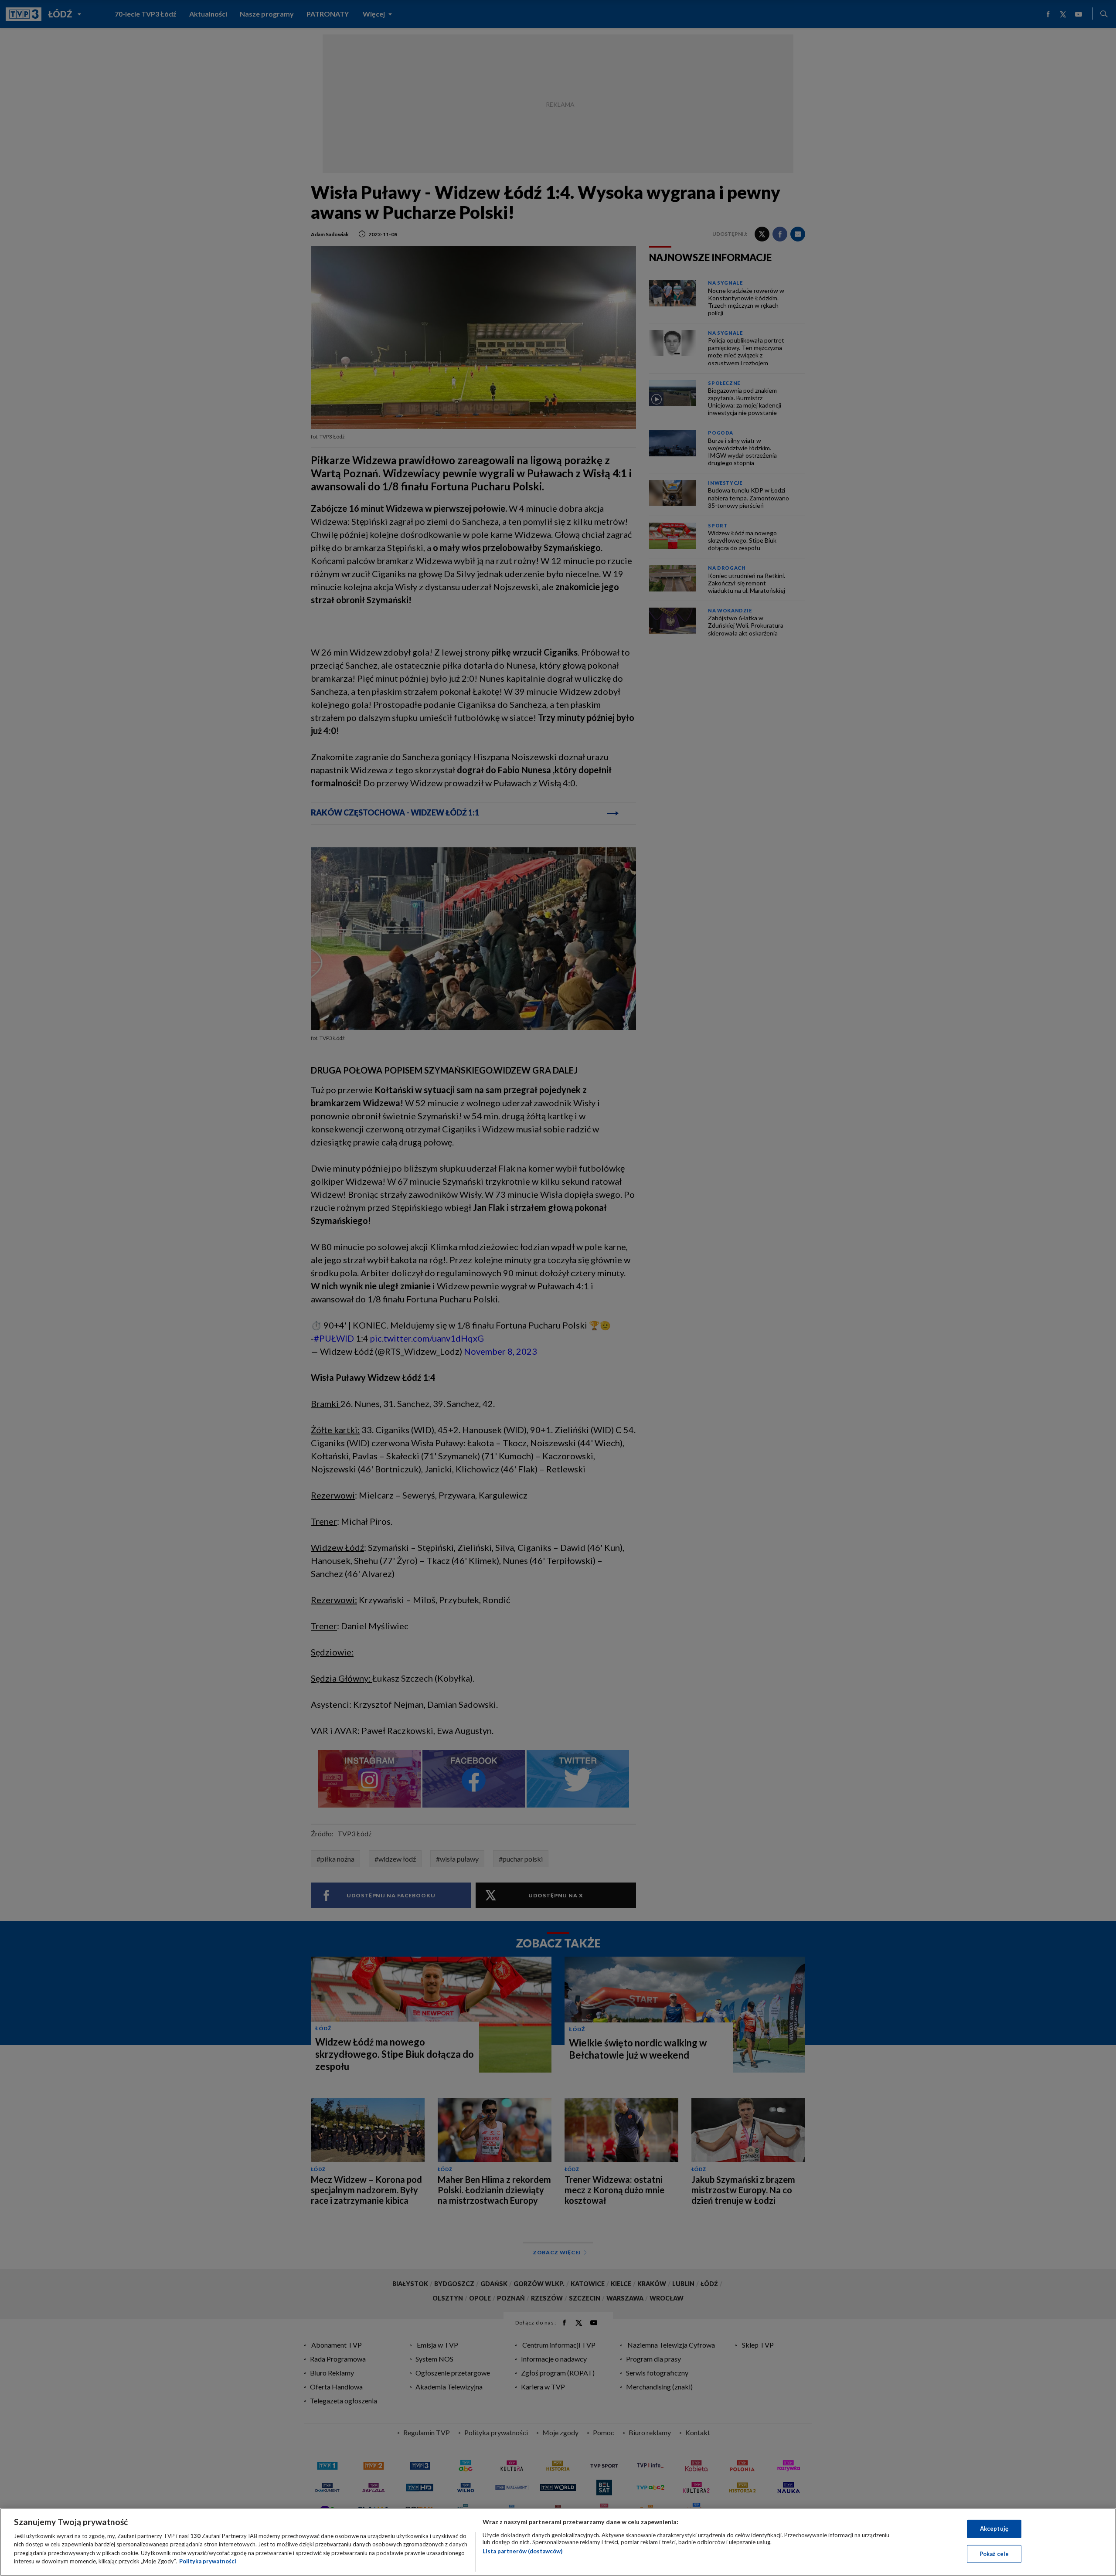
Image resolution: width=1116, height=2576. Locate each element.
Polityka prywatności (208, 2561)
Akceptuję (994, 2528)
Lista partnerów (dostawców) (522, 2551)
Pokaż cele (994, 2553)
